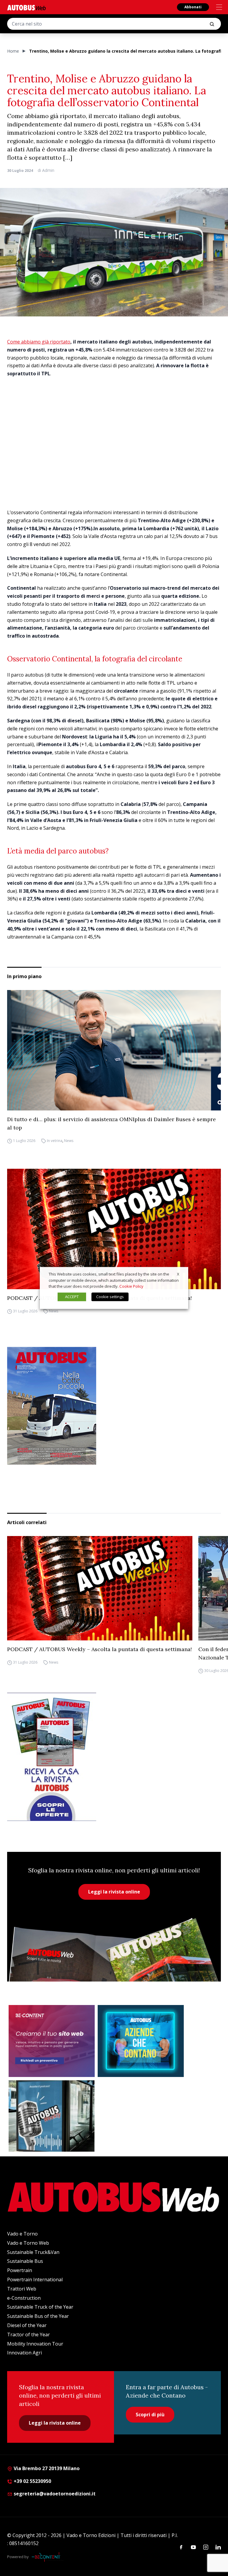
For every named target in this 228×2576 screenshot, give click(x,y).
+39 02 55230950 (32, 2481)
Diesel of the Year (27, 2325)
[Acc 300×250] (141, 2041)
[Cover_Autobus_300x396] (114, 1406)
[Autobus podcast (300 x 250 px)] (52, 2116)
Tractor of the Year (28, 2335)
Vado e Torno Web (28, 2243)
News (69, 1141)
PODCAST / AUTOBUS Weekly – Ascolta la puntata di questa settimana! (99, 1649)
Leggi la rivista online (114, 1892)
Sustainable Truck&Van (33, 2252)
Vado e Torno (22, 2234)
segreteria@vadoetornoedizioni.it (55, 2494)
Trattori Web (22, 2289)
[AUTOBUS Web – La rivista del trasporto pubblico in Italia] (26, 8)
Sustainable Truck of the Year (40, 2307)
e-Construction (24, 2298)
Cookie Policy (131, 1287)
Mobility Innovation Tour (35, 2344)
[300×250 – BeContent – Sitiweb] (52, 2041)
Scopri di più (150, 2415)
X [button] (178, 1274)
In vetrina (55, 1141)
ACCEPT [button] (72, 1297)
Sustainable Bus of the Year (38, 2316)
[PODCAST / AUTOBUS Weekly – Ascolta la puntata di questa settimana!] (114, 1229)
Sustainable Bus (25, 2261)
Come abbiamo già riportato (39, 342)
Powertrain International (35, 2280)
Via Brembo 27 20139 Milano (46, 2468)
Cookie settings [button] (110, 1297)
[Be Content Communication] (47, 2557)
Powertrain (20, 2270)
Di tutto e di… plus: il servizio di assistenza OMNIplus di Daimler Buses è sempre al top (111, 1123)
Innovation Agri (24, 2353)
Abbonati (193, 7)
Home (13, 51)
